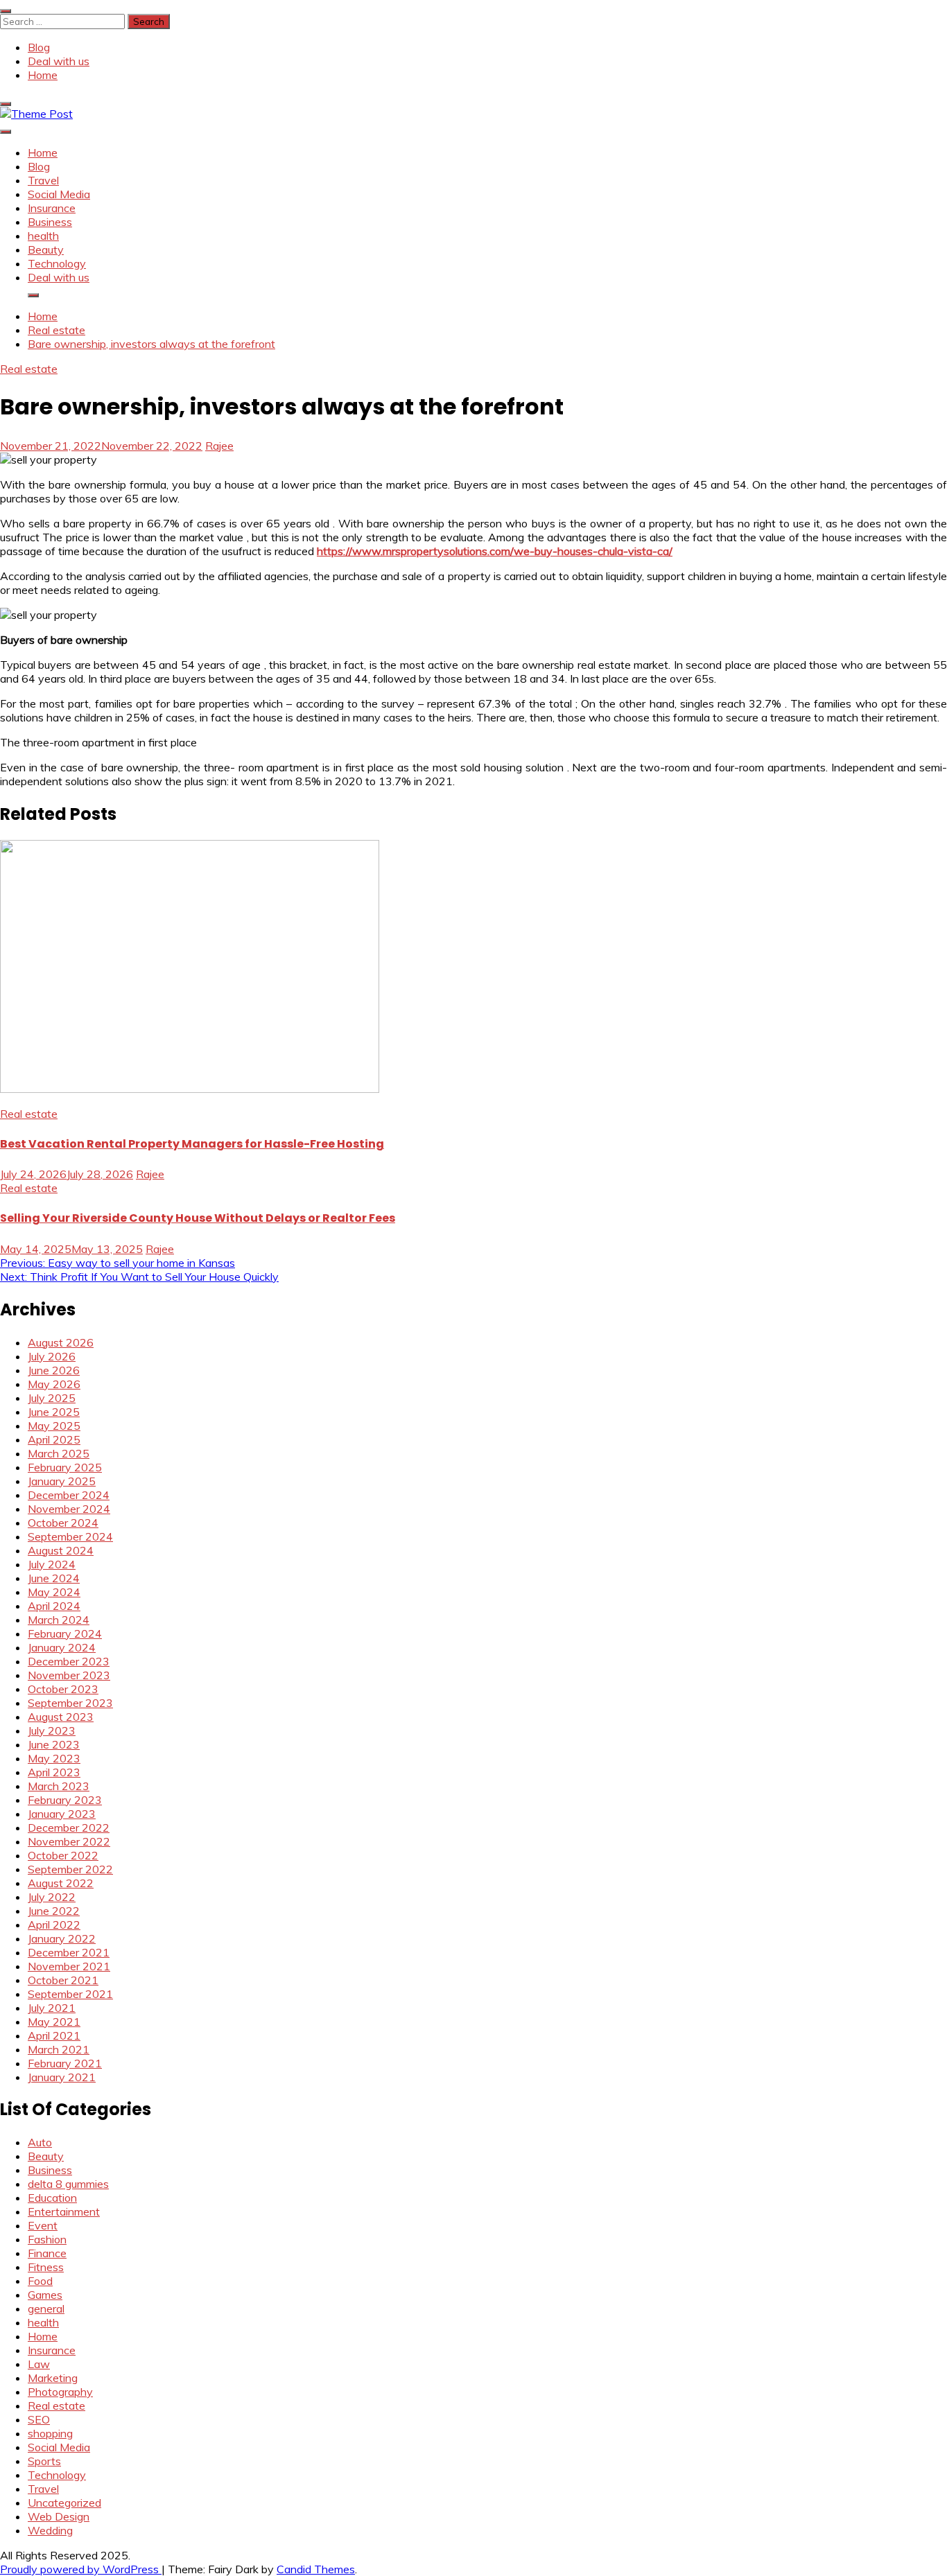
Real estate (29, 369)
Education (52, 2198)
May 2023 (54, 1758)
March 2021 (59, 2049)
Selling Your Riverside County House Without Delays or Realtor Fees (198, 1218)
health (43, 236)
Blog (39, 47)
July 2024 (52, 1564)
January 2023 (62, 1814)
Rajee (219, 446)
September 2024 (70, 1536)
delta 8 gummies (68, 2184)
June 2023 (54, 1744)
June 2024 (54, 1578)
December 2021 (69, 1952)
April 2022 (54, 1925)
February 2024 (65, 1633)
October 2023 (63, 1689)
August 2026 (61, 1342)
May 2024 (54, 1592)
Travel (43, 180)
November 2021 (69, 1966)
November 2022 (69, 1841)
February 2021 (65, 2063)
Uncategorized (64, 2503)
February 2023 (65, 1800)
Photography (60, 2392)
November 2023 (69, 1675)
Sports (44, 2461)
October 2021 (63, 1980)
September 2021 (70, 1994)
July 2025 (52, 1398)
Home (43, 75)
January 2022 (62, 1938)
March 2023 (59, 1786)
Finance (47, 2253)
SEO (39, 2419)
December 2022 (69, 1828)
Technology (57, 263)
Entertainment (64, 2211)
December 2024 (69, 1495)
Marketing (53, 2378)
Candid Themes (316, 2569)
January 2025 (62, 1481)
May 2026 (54, 1384)
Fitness (46, 2267)
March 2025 (59, 1453)
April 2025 (54, 1439)
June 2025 (54, 1412)
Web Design (59, 2516)
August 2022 (61, 1883)
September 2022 (70, 1869)
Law (39, 2364)
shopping (50, 2433)
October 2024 (63, 1523)
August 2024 (61, 1550)
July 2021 (52, 2008)
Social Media (59, 194)
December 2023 (69, 1661)
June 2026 (54, 1370)
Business (50, 222)
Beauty (46, 249)
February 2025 (65, 1467)
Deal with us (59, 61)
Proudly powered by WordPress (81, 2569)
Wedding (50, 2530)
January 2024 (62, 1647)
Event (43, 2225)
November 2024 (69, 1509)
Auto (40, 2142)
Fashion (47, 2239)
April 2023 (54, 1772)
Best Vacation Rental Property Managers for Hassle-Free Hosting (192, 1144)
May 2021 (54, 2022)
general (46, 2308)
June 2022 (54, 1911)
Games (45, 2295)
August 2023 (61, 1717)
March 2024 (59, 1620)
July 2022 (52, 1897)
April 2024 (54, 1606)
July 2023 (52, 1731)
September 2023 (70, 1703)
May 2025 (54, 1426)
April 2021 (54, 2035)
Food (40, 2281)
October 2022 (63, 1855)
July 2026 (52, 1356)
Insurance (52, 208)
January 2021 (62, 2077)
